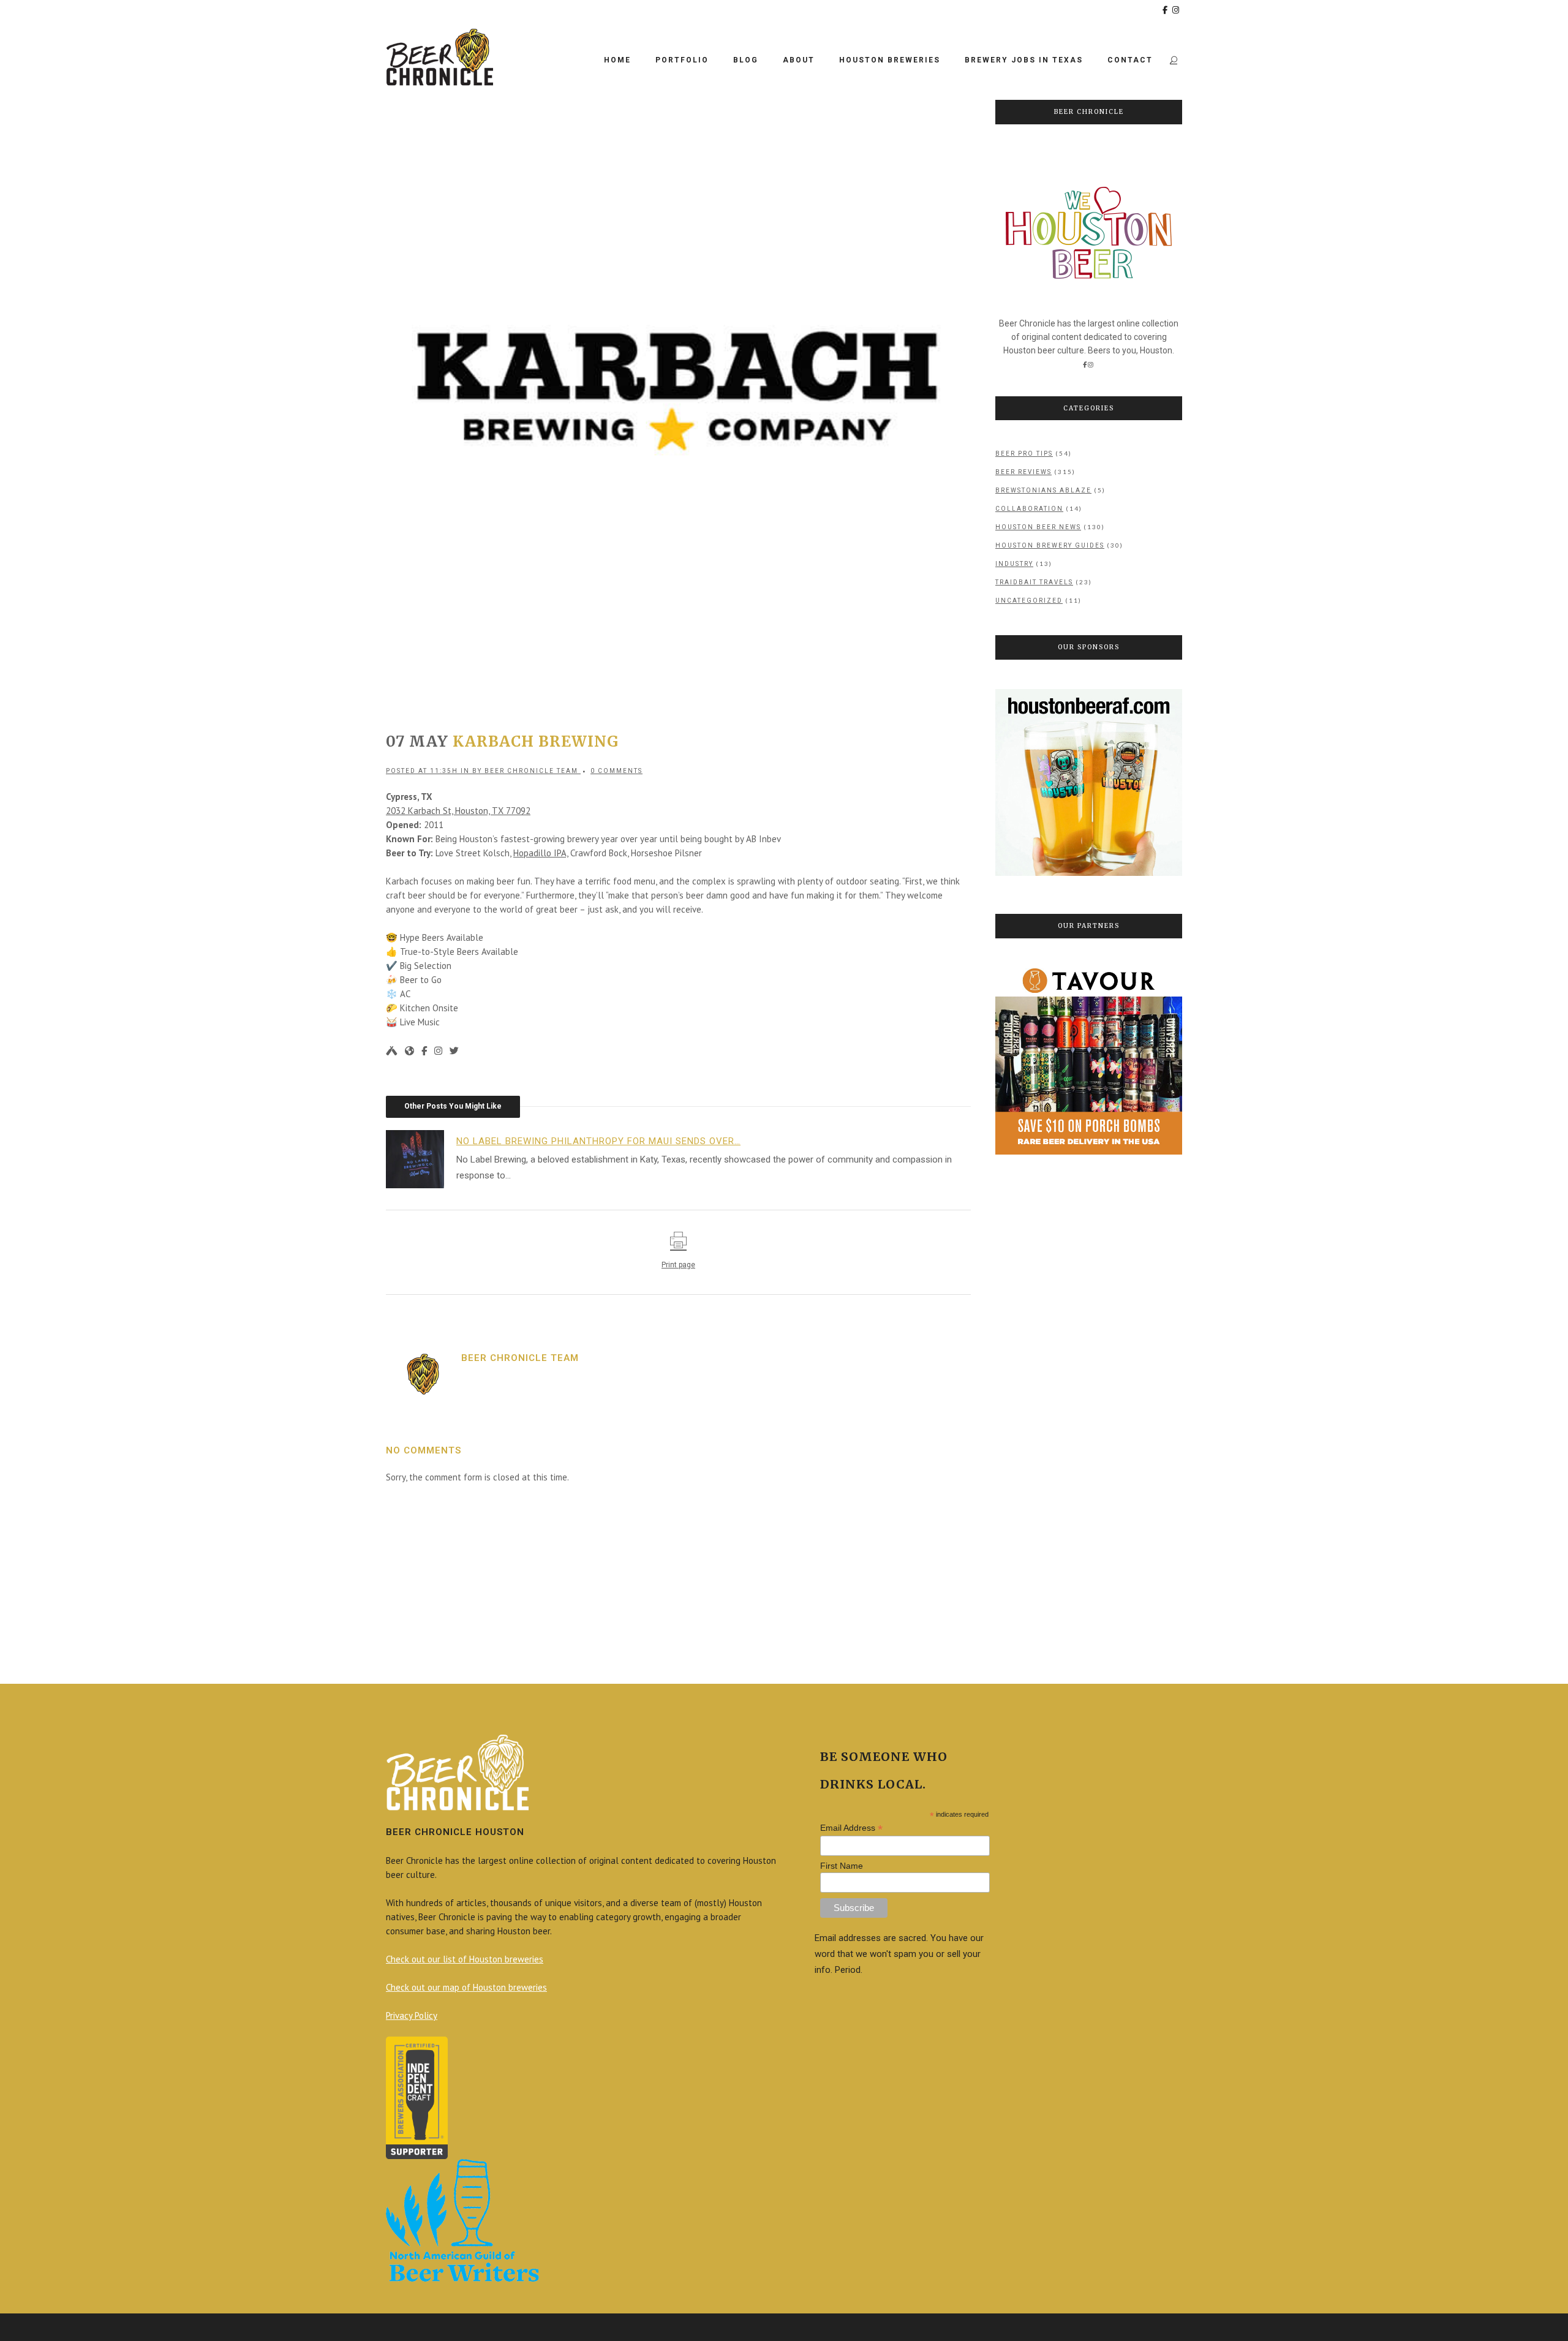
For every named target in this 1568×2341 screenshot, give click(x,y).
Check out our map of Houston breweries (466, 1987)
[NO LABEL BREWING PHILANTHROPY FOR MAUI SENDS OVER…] (421, 1158)
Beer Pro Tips (1024, 454)
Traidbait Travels (1034, 582)
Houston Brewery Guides (1050, 545)
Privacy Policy (412, 2015)
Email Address (851, 1828)
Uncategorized (1029, 601)
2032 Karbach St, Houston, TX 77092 (458, 811)
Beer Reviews (1023, 472)
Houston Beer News (1038, 527)
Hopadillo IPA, (541, 853)
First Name (842, 1866)
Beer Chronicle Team (531, 771)
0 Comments (616, 771)
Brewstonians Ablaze (1043, 490)
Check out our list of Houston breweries (465, 1959)
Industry (1014, 564)
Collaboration (1029, 509)
